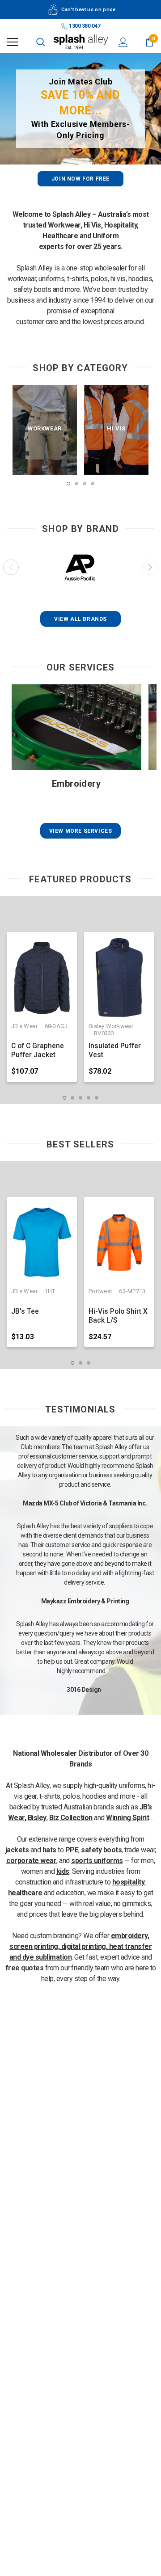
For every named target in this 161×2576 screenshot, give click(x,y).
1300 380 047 (84, 26)
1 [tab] (68, 484)
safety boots (101, 1850)
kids (63, 1871)
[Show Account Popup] (123, 42)
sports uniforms (97, 1861)
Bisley (37, 1818)
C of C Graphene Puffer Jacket (38, 1050)
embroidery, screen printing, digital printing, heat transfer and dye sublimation (81, 1946)
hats (49, 1850)
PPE (72, 1850)
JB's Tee (25, 1311)
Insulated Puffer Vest (115, 1050)
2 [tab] (76, 484)
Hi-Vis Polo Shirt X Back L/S (118, 1316)
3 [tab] (85, 484)
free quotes (25, 1968)
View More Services (81, 831)
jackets (17, 1850)
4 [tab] (93, 484)
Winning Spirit (127, 1818)
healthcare (25, 1893)
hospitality (129, 1882)
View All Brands (80, 619)
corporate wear (31, 1861)
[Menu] (13, 42)
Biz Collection (71, 1818)
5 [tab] (97, 1098)
